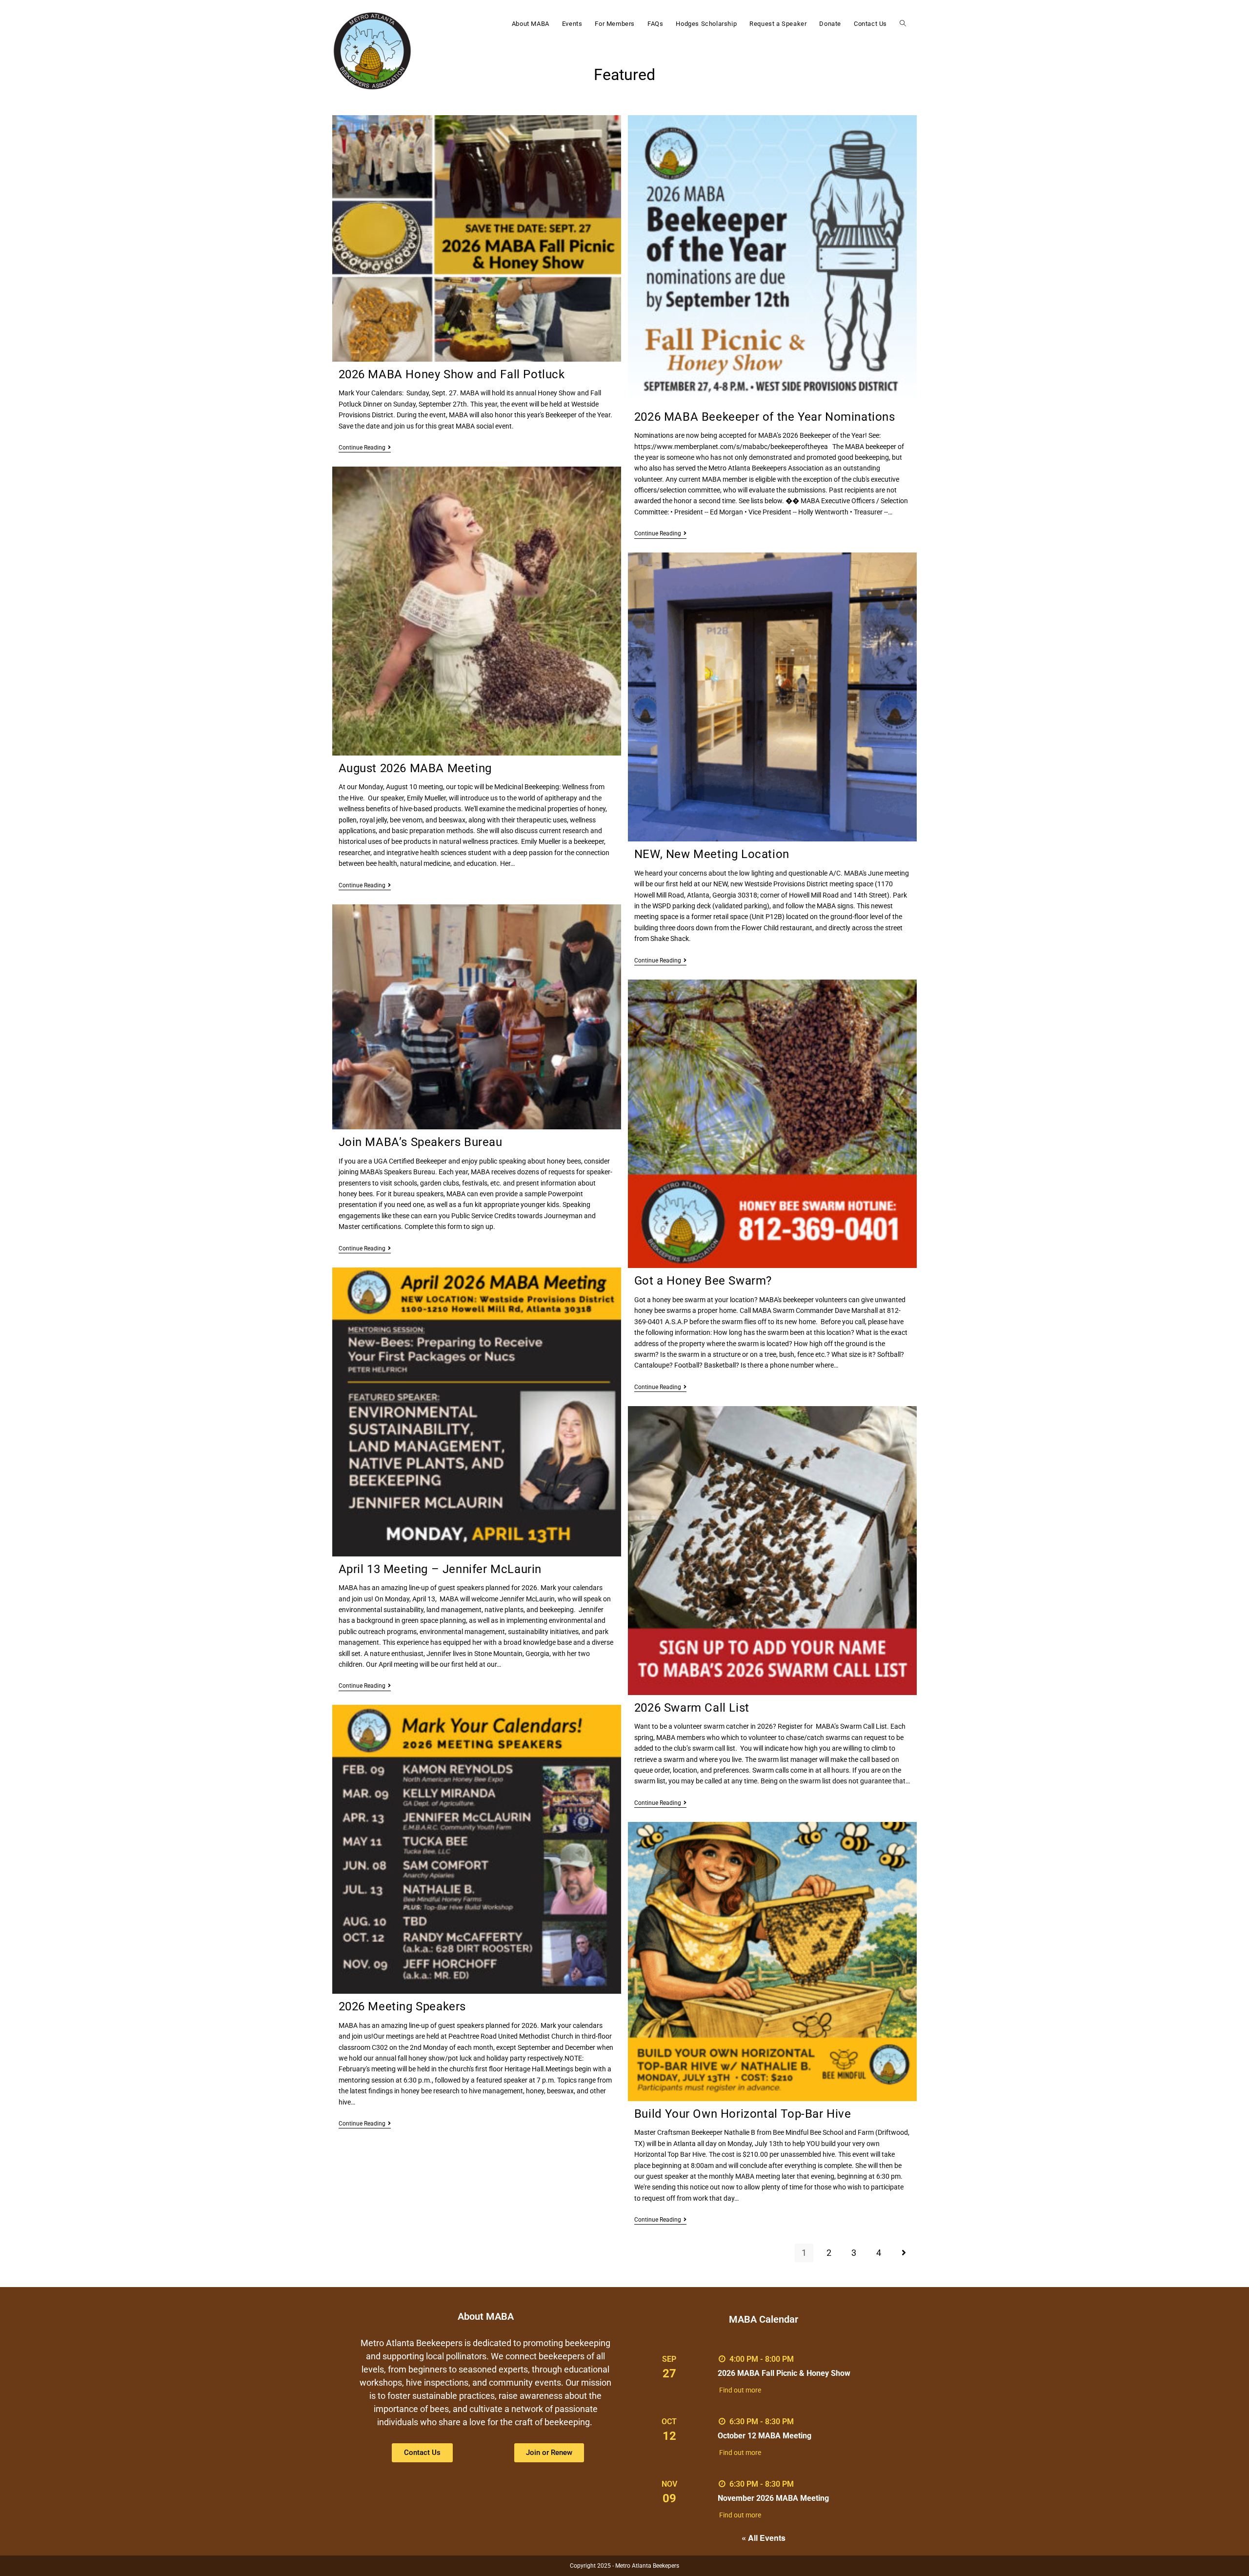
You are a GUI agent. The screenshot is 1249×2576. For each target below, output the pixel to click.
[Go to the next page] (904, 2253)
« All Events (764, 2538)
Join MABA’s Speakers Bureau (421, 1142)
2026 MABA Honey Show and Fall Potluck (452, 374)
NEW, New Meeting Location (712, 854)
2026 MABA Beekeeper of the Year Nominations (765, 417)
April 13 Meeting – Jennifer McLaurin (440, 1569)
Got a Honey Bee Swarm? (703, 1281)
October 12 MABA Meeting (765, 2436)
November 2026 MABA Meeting (773, 2498)
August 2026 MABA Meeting (415, 768)
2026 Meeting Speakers (403, 2006)
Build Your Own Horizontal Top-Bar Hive (743, 2114)
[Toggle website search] (903, 24)
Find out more (740, 2390)
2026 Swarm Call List (692, 1708)
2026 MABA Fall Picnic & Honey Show (784, 2373)
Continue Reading (365, 448)
